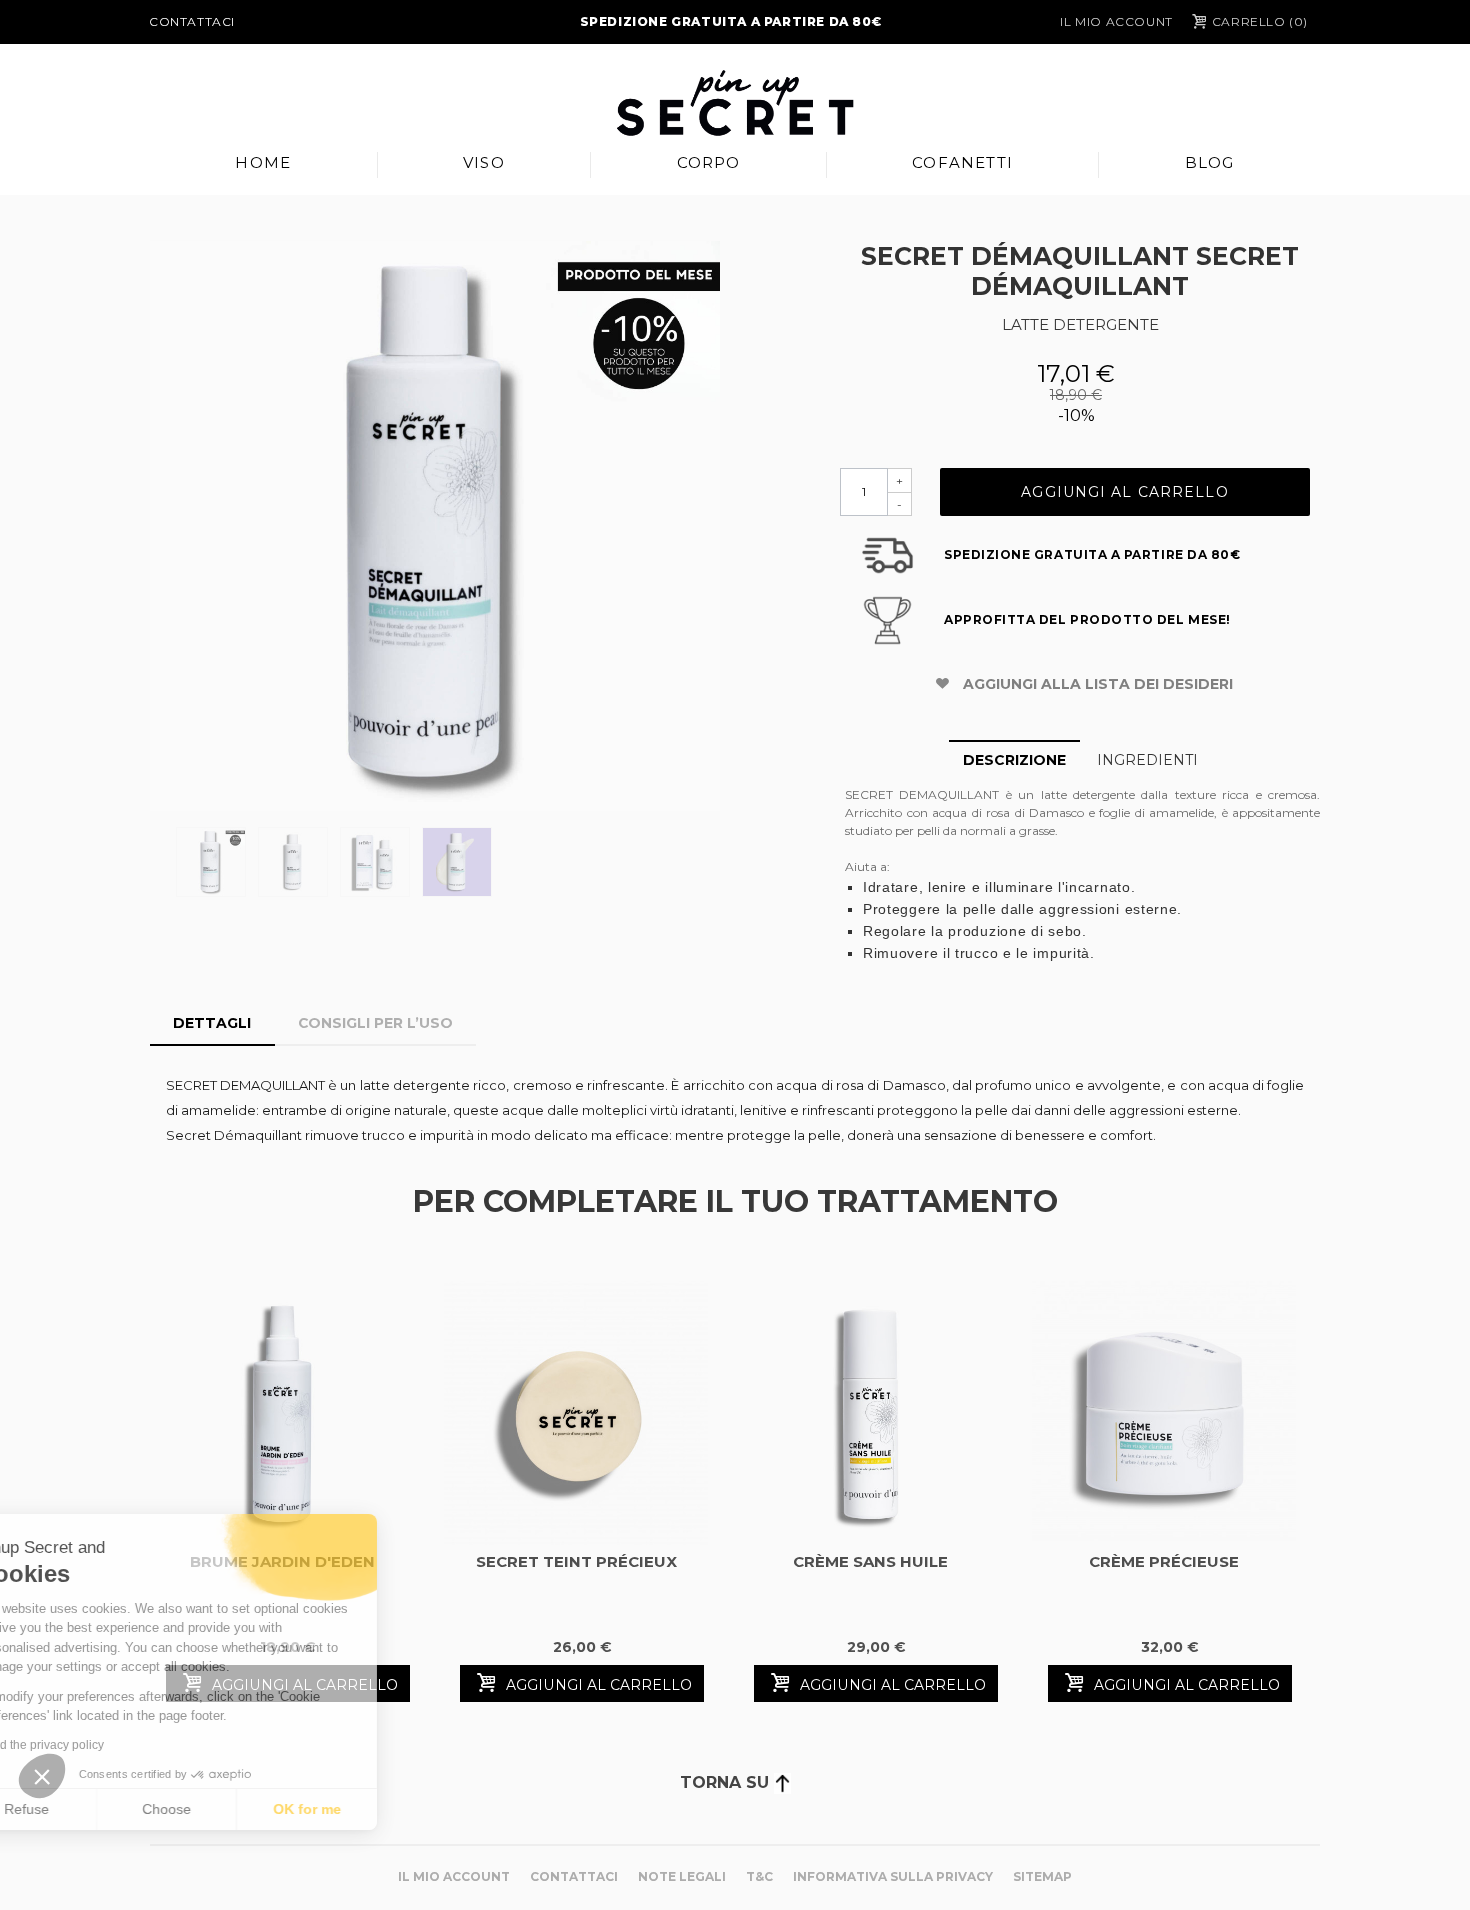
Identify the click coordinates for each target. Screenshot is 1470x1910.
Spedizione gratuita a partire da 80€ (731, 21)
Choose (229, 1809)
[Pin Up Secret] (735, 103)
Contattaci (192, 21)
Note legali (682, 1876)
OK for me (370, 1809)
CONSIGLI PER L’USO (375, 1023)
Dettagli (212, 1023)
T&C (759, 1876)
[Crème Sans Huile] (870, 1413)
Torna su (727, 1782)
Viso (484, 162)
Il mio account (1116, 21)
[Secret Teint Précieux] (576, 1413)
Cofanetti (962, 162)
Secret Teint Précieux (576, 1561)
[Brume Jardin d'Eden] (282, 1413)
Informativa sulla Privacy (893, 1876)
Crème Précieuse (1164, 1561)
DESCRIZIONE (1014, 760)
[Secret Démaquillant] (435, 526)
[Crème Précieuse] (1164, 1413)
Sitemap (1042, 1876)
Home (263, 162)
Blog (1210, 162)
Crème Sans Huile (870, 1561)
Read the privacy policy (103, 1745)
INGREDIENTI (1147, 760)
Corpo (709, 162)
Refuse (89, 1809)
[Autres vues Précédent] (160, 868)
